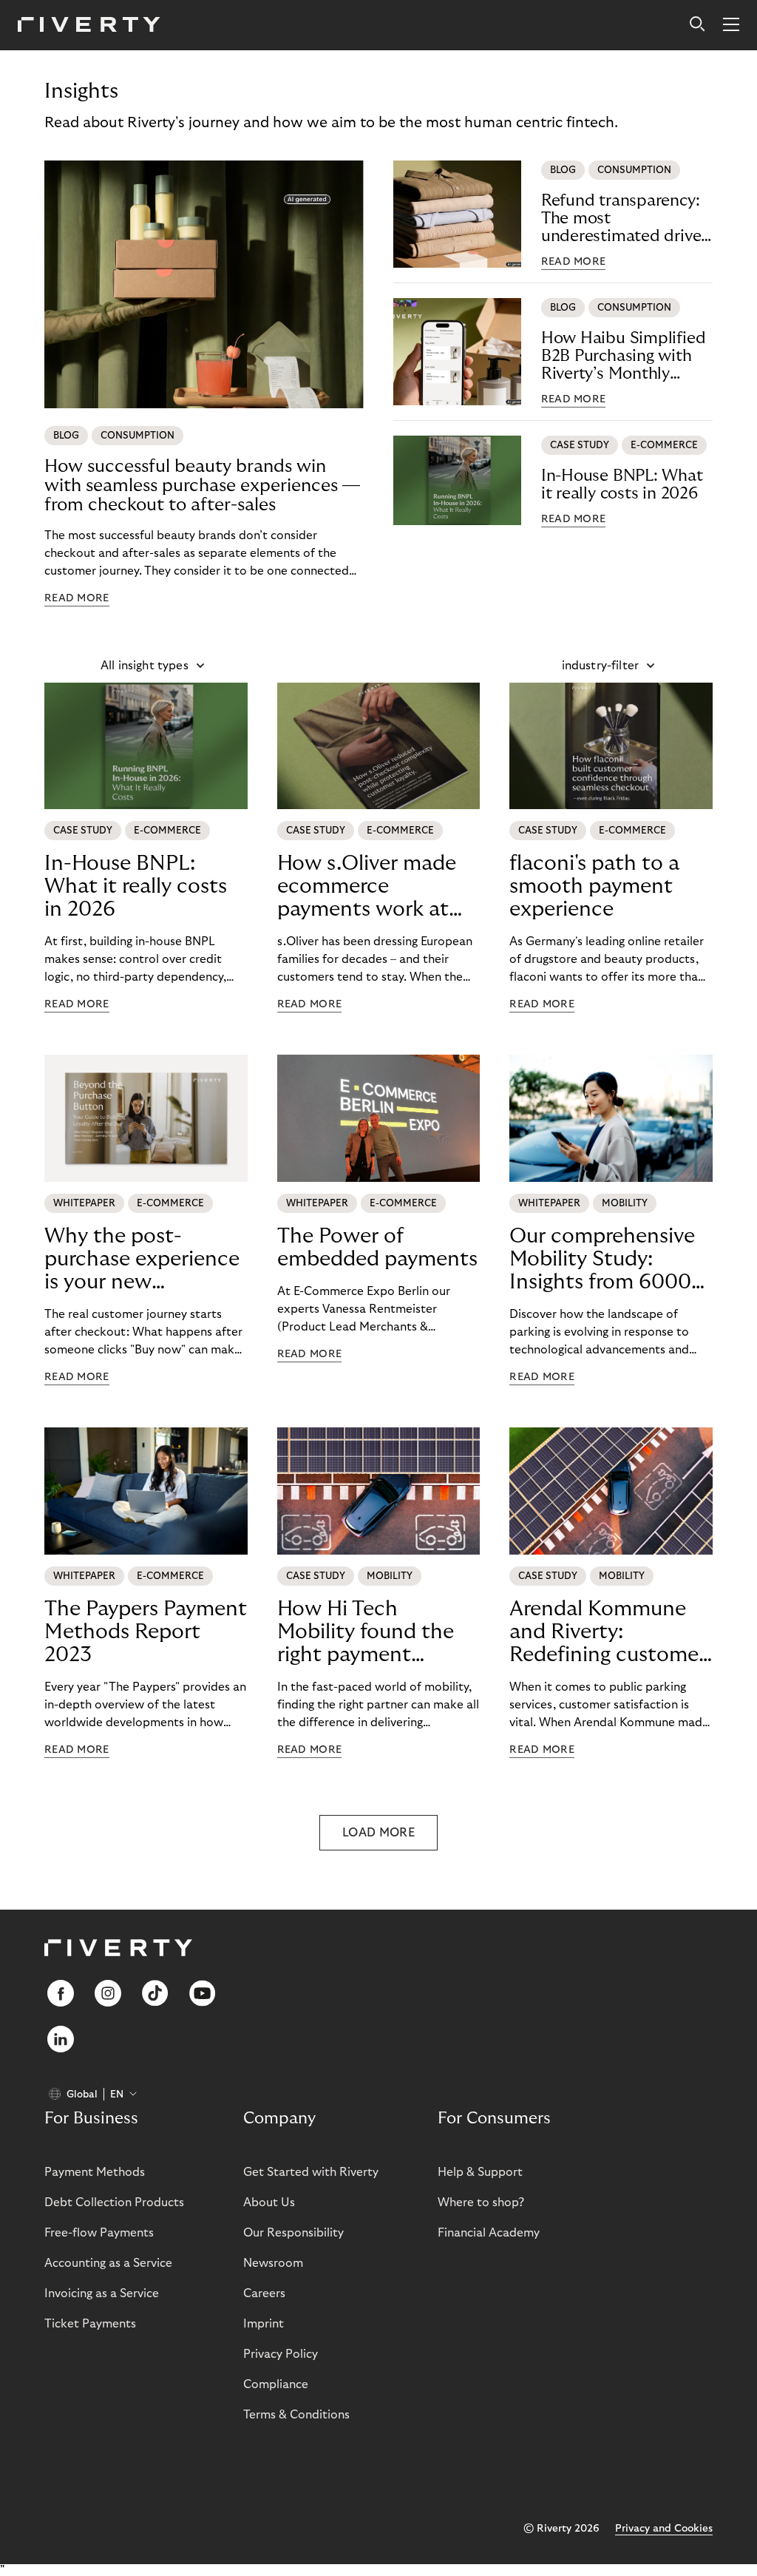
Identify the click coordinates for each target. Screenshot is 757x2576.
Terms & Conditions (296, 2415)
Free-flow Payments (99, 2233)
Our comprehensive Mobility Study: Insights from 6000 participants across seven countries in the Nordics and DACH (602, 1260)
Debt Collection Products (114, 2203)
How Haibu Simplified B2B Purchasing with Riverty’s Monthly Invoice (624, 356)
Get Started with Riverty (311, 2172)
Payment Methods (95, 2172)
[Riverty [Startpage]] (89, 26)
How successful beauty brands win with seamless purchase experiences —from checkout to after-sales (202, 486)
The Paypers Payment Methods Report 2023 (146, 1632)
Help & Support (480, 2172)
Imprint (264, 2324)
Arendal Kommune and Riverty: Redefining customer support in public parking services (608, 1632)
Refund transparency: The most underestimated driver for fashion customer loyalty (624, 219)
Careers (264, 2293)
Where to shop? (481, 2203)
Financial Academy (489, 2233)
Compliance (276, 2384)
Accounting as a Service (108, 2263)
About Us (269, 2203)
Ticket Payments (90, 2324)
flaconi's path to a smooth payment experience (594, 886)
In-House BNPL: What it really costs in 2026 (622, 484)
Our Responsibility (293, 2233)
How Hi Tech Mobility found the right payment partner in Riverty (366, 1632)
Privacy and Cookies (664, 2529)
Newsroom (273, 2263)
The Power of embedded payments (377, 1248)
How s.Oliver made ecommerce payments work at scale (367, 887)
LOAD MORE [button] (378, 1833)
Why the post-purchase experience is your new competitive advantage (142, 1260)
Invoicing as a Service (102, 2293)
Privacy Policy (281, 2354)
